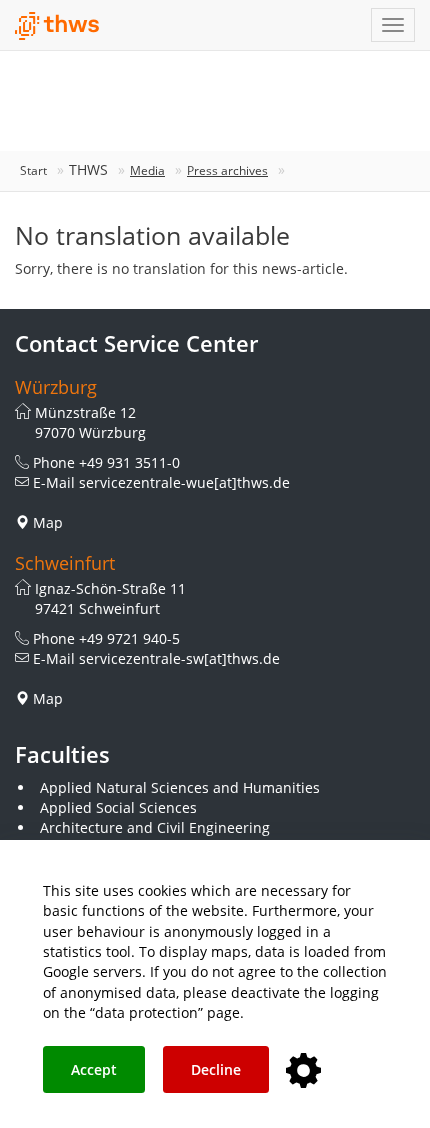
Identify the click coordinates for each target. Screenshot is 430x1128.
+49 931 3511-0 (129, 462)
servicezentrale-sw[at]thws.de (179, 658)
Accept (94, 1069)
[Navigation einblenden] (393, 25)
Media (147, 170)
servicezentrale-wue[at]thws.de (184, 482)
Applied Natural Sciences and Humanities (180, 787)
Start (33, 170)
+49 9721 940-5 (129, 638)
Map (48, 522)
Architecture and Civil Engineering (155, 827)
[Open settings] (303, 1071)
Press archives (227, 170)
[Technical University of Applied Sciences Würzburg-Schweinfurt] (57, 26)
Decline (216, 1069)
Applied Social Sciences (118, 807)
